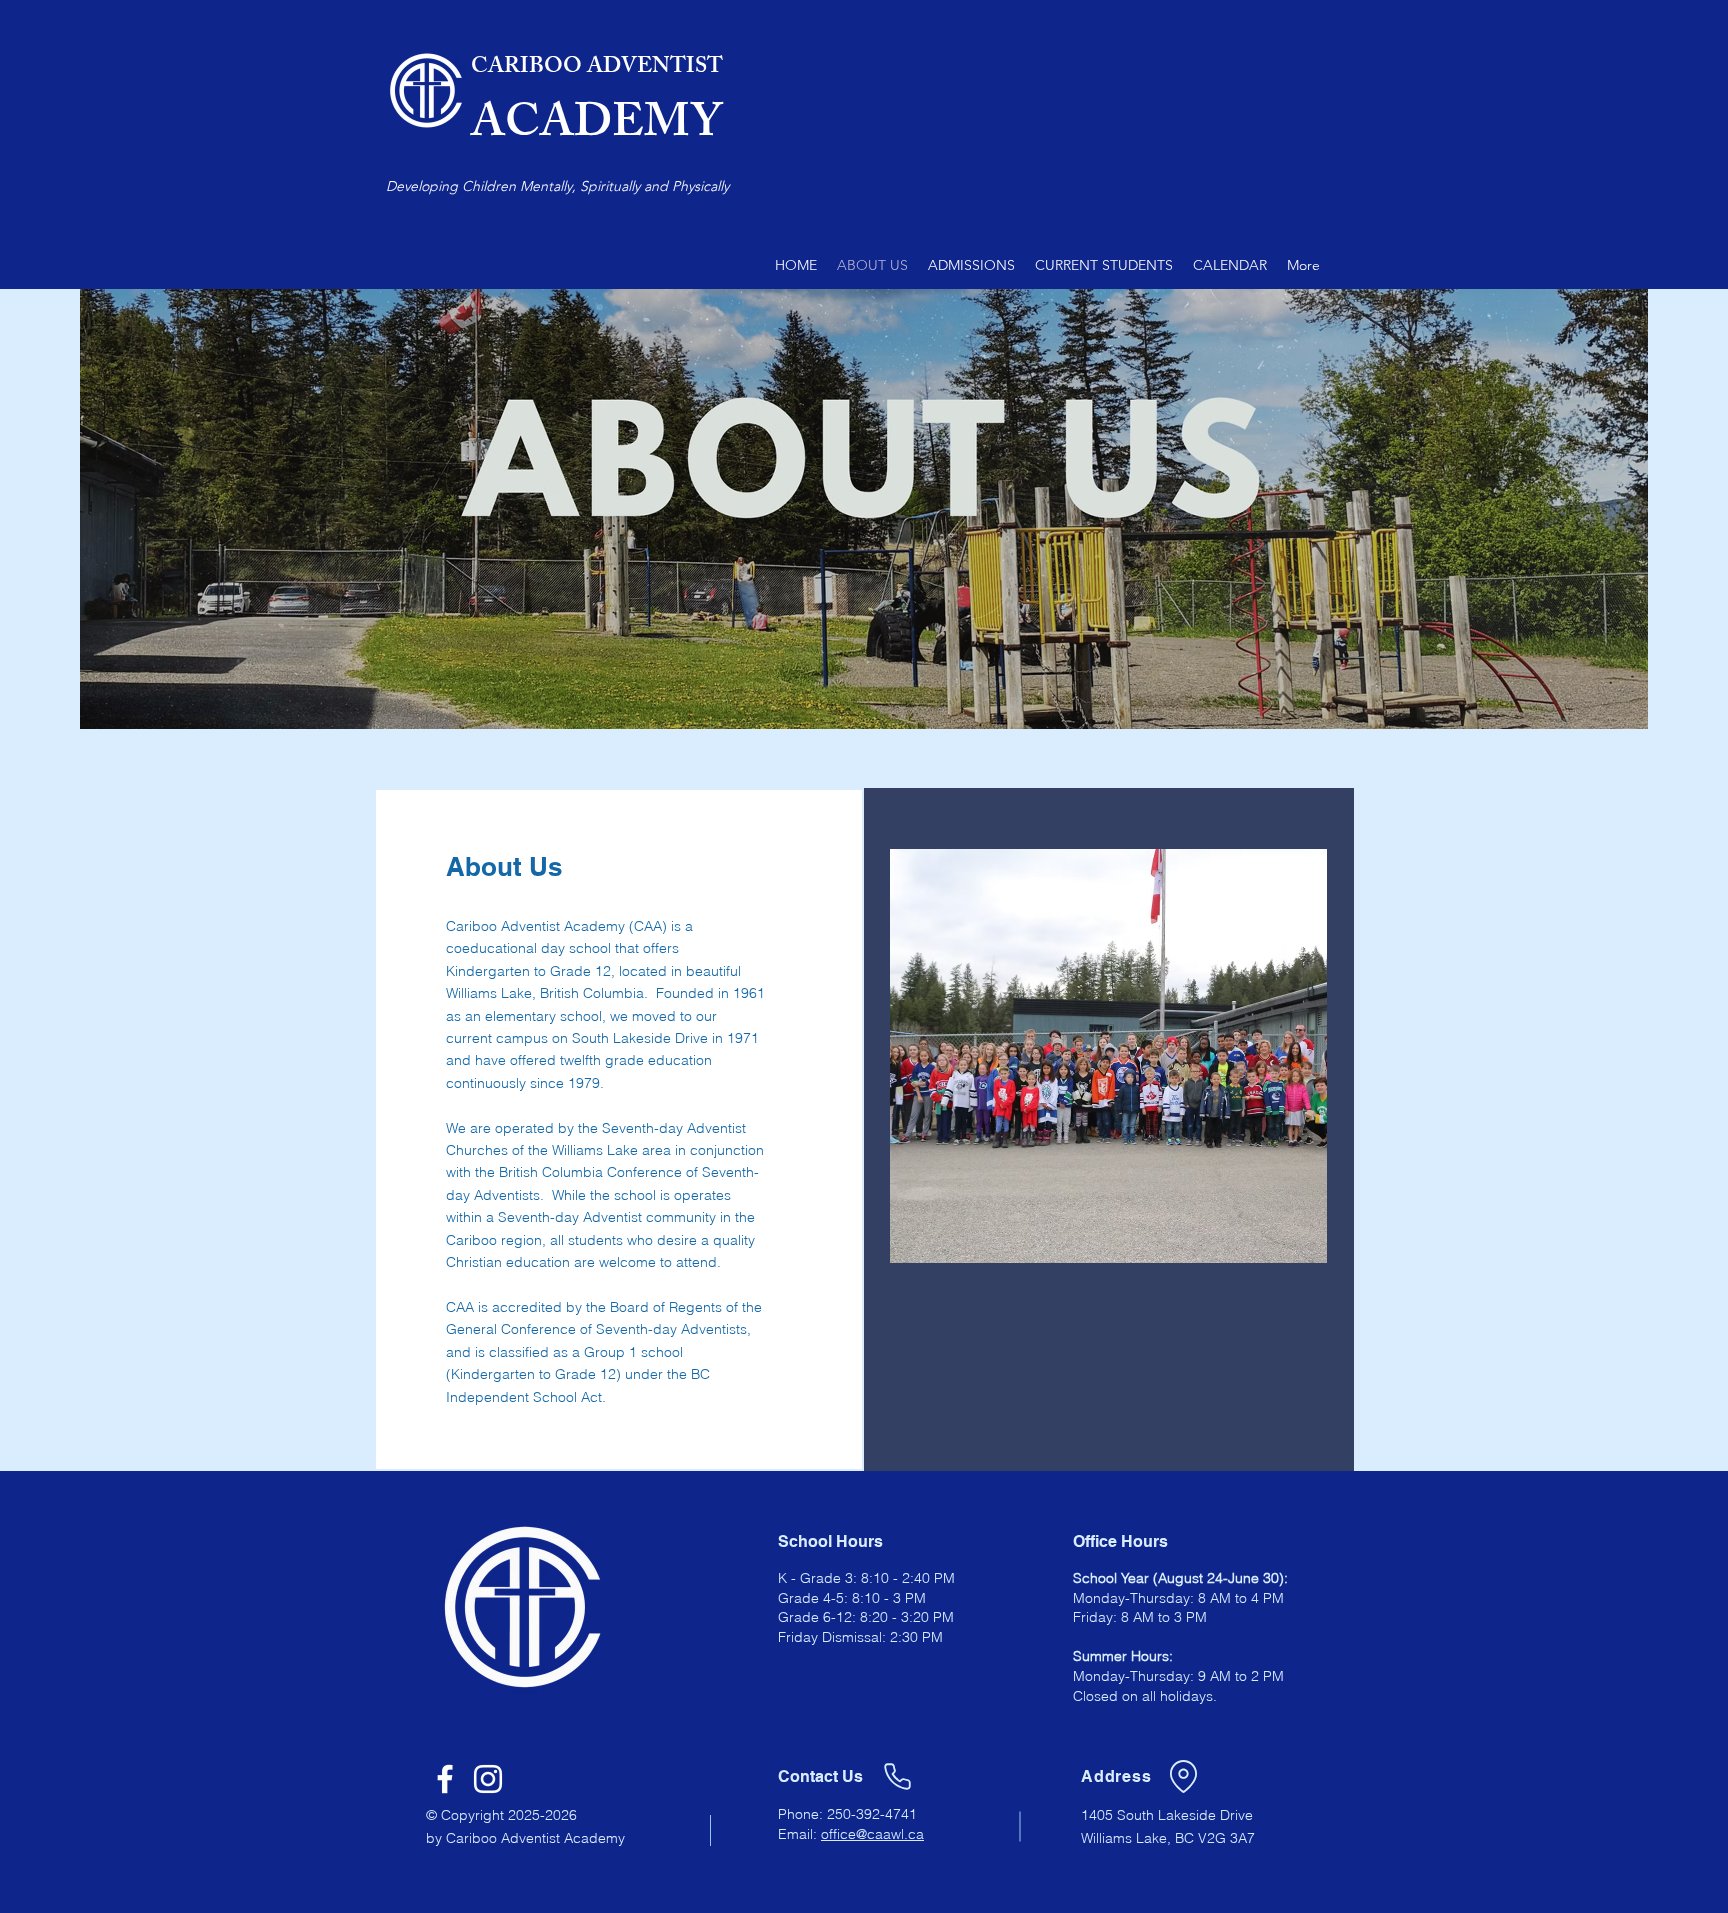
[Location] (1183, 1776)
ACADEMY (596, 128)
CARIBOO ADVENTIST (597, 68)
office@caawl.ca (872, 1834)
